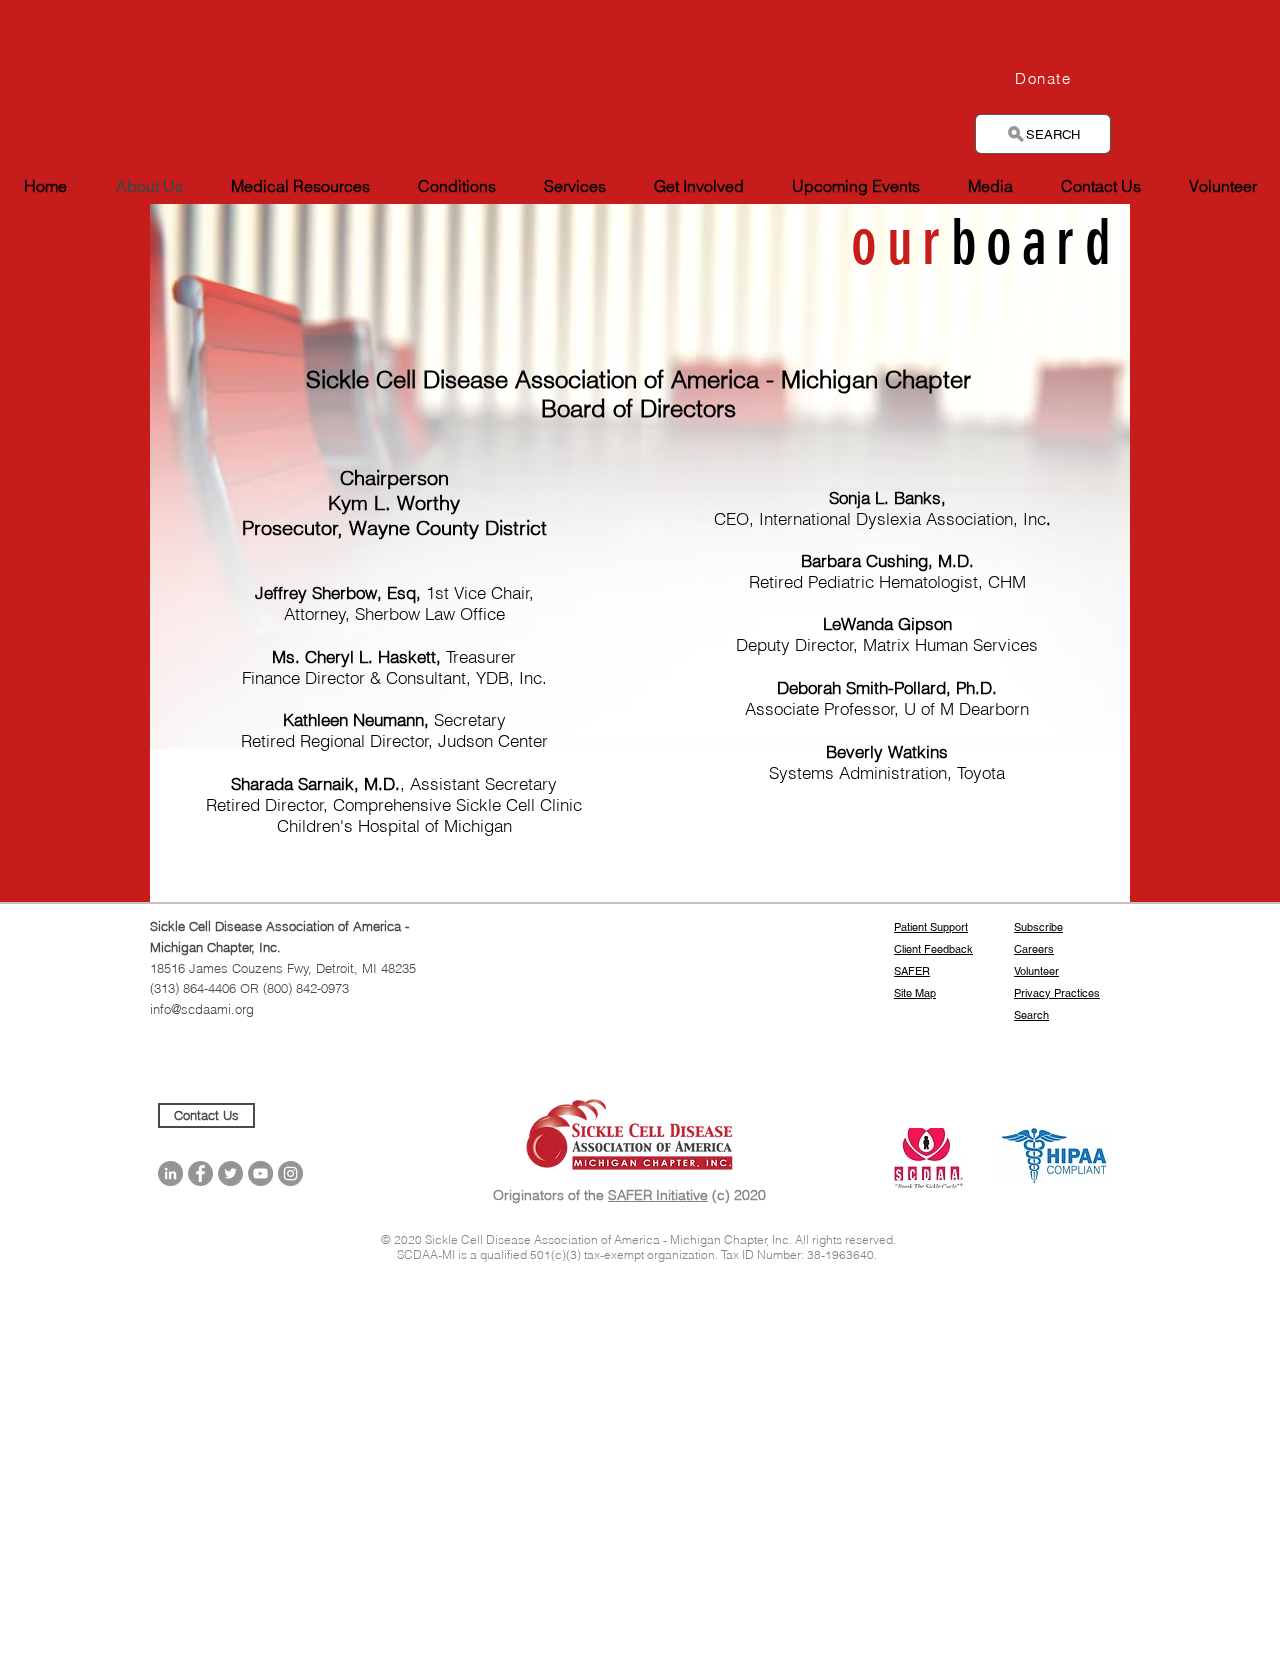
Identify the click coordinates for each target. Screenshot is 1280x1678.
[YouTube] (260, 1173)
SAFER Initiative (658, 1195)
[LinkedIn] (170, 1173)
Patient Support (931, 927)
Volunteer (1036, 971)
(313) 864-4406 (195, 988)
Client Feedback (933, 949)
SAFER (912, 971)
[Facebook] (200, 1173)
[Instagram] (290, 1173)
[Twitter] (230, 1173)
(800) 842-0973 (306, 988)
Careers (1034, 949)
